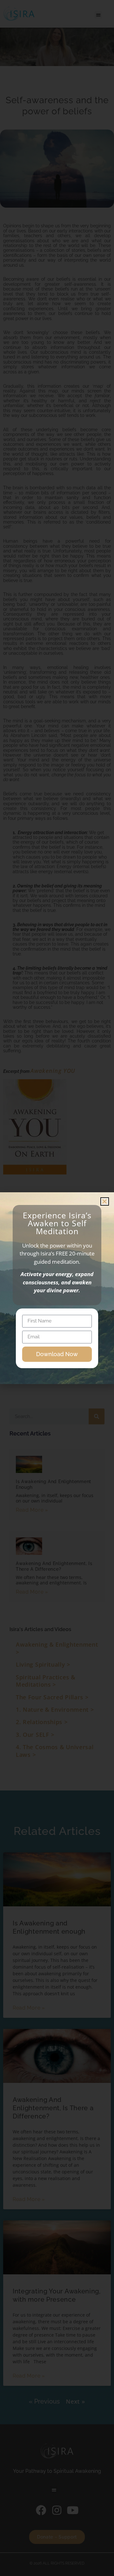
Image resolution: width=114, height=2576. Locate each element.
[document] (57, 1288)
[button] (105, 1201)
